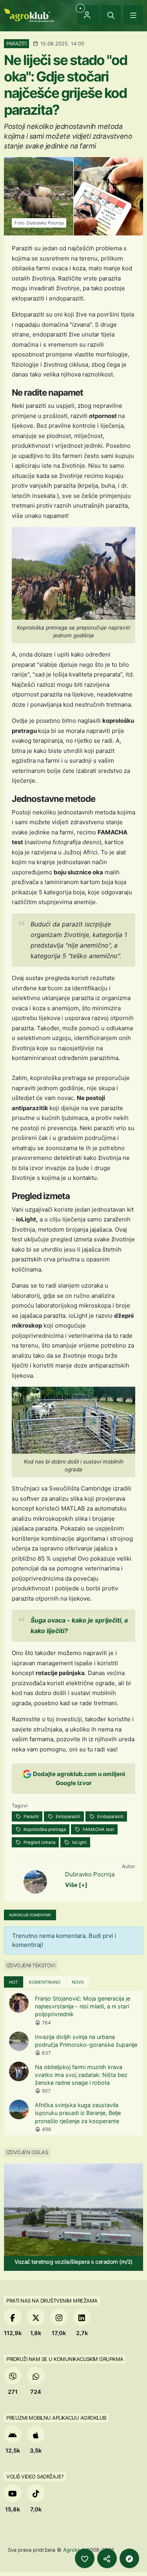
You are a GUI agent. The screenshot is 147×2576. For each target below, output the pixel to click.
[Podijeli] (107, 2558)
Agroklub (74, 2550)
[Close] (111, 15)
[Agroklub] (29, 15)
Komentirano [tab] (45, 1982)
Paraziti (31, 1816)
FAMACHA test (98, 1829)
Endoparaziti (110, 1816)
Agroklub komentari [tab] (30, 1915)
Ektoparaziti (67, 1816)
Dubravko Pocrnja (90, 1874)
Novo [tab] (78, 1982)
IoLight (79, 1842)
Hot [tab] (14, 1982)
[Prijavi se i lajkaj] (85, 2558)
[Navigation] (133, 15)
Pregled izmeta (39, 1842)
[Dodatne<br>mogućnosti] (129, 2558)
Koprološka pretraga (44, 1829)
